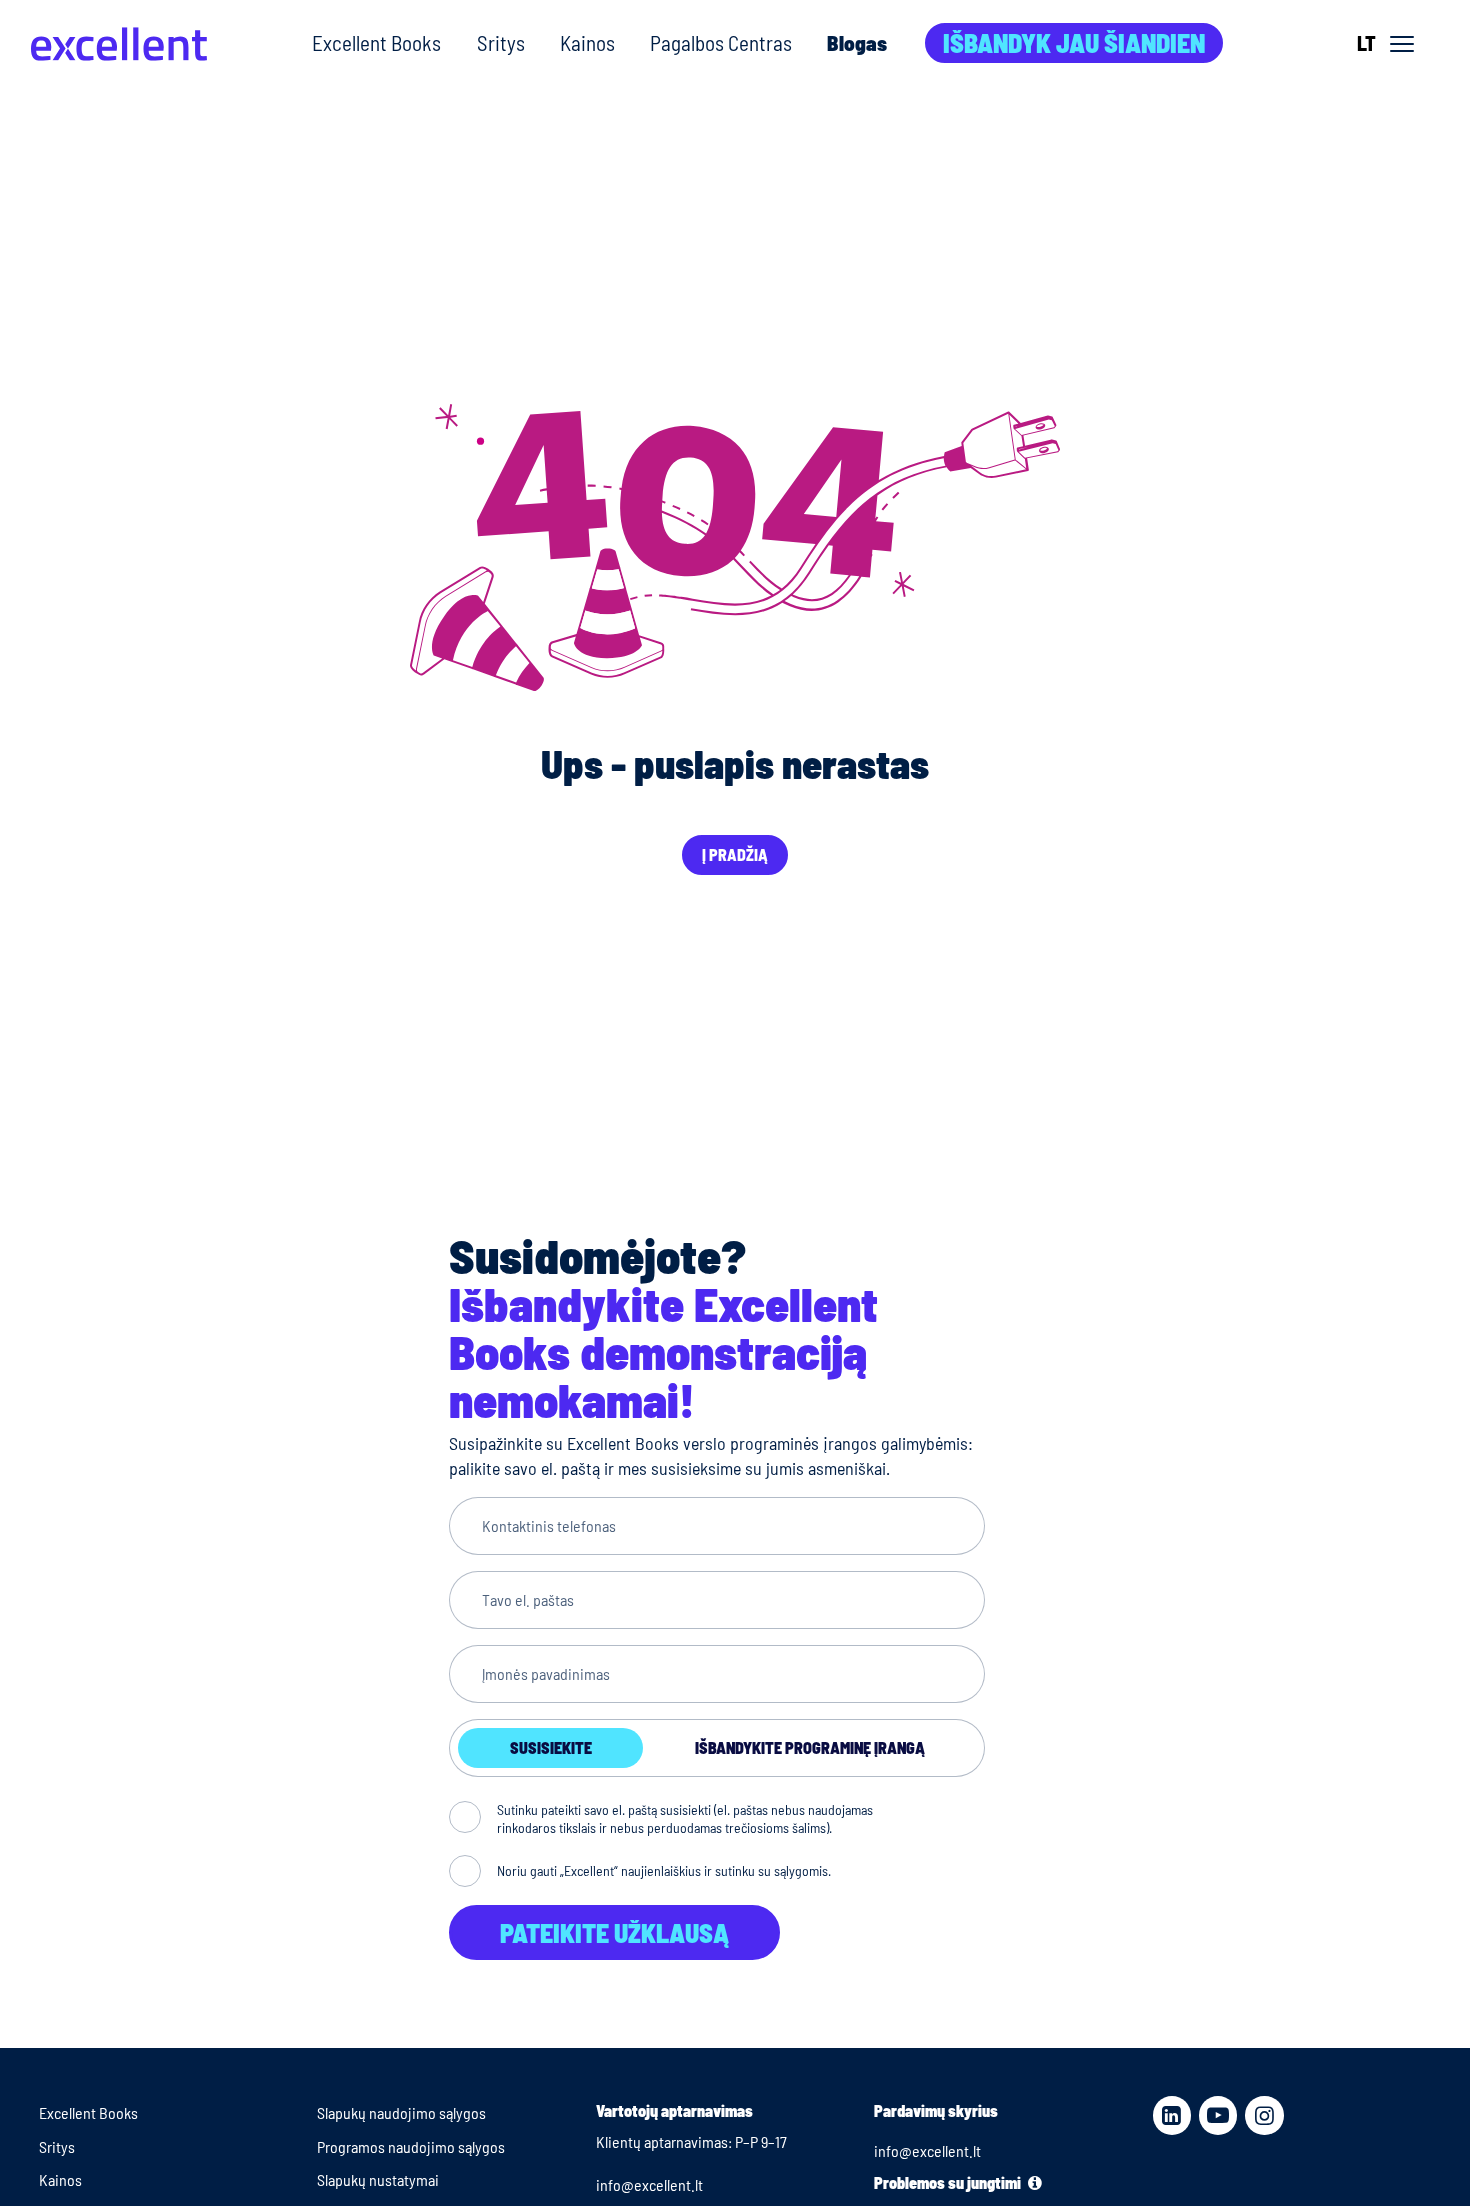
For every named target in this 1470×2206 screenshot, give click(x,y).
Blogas (857, 42)
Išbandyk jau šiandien (1074, 42)
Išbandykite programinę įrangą (810, 1747)
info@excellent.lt (649, 2184)
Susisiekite (551, 1747)
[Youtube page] (1218, 2115)
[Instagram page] (1264, 2115)
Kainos (587, 42)
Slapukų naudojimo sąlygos (401, 2112)
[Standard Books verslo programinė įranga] (119, 44)
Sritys (501, 42)
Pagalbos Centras (721, 42)
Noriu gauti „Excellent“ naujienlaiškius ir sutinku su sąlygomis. (664, 1870)
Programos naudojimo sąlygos (411, 2146)
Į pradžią (735, 854)
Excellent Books (376, 42)
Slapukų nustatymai (378, 2179)
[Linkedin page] (1172, 2115)
